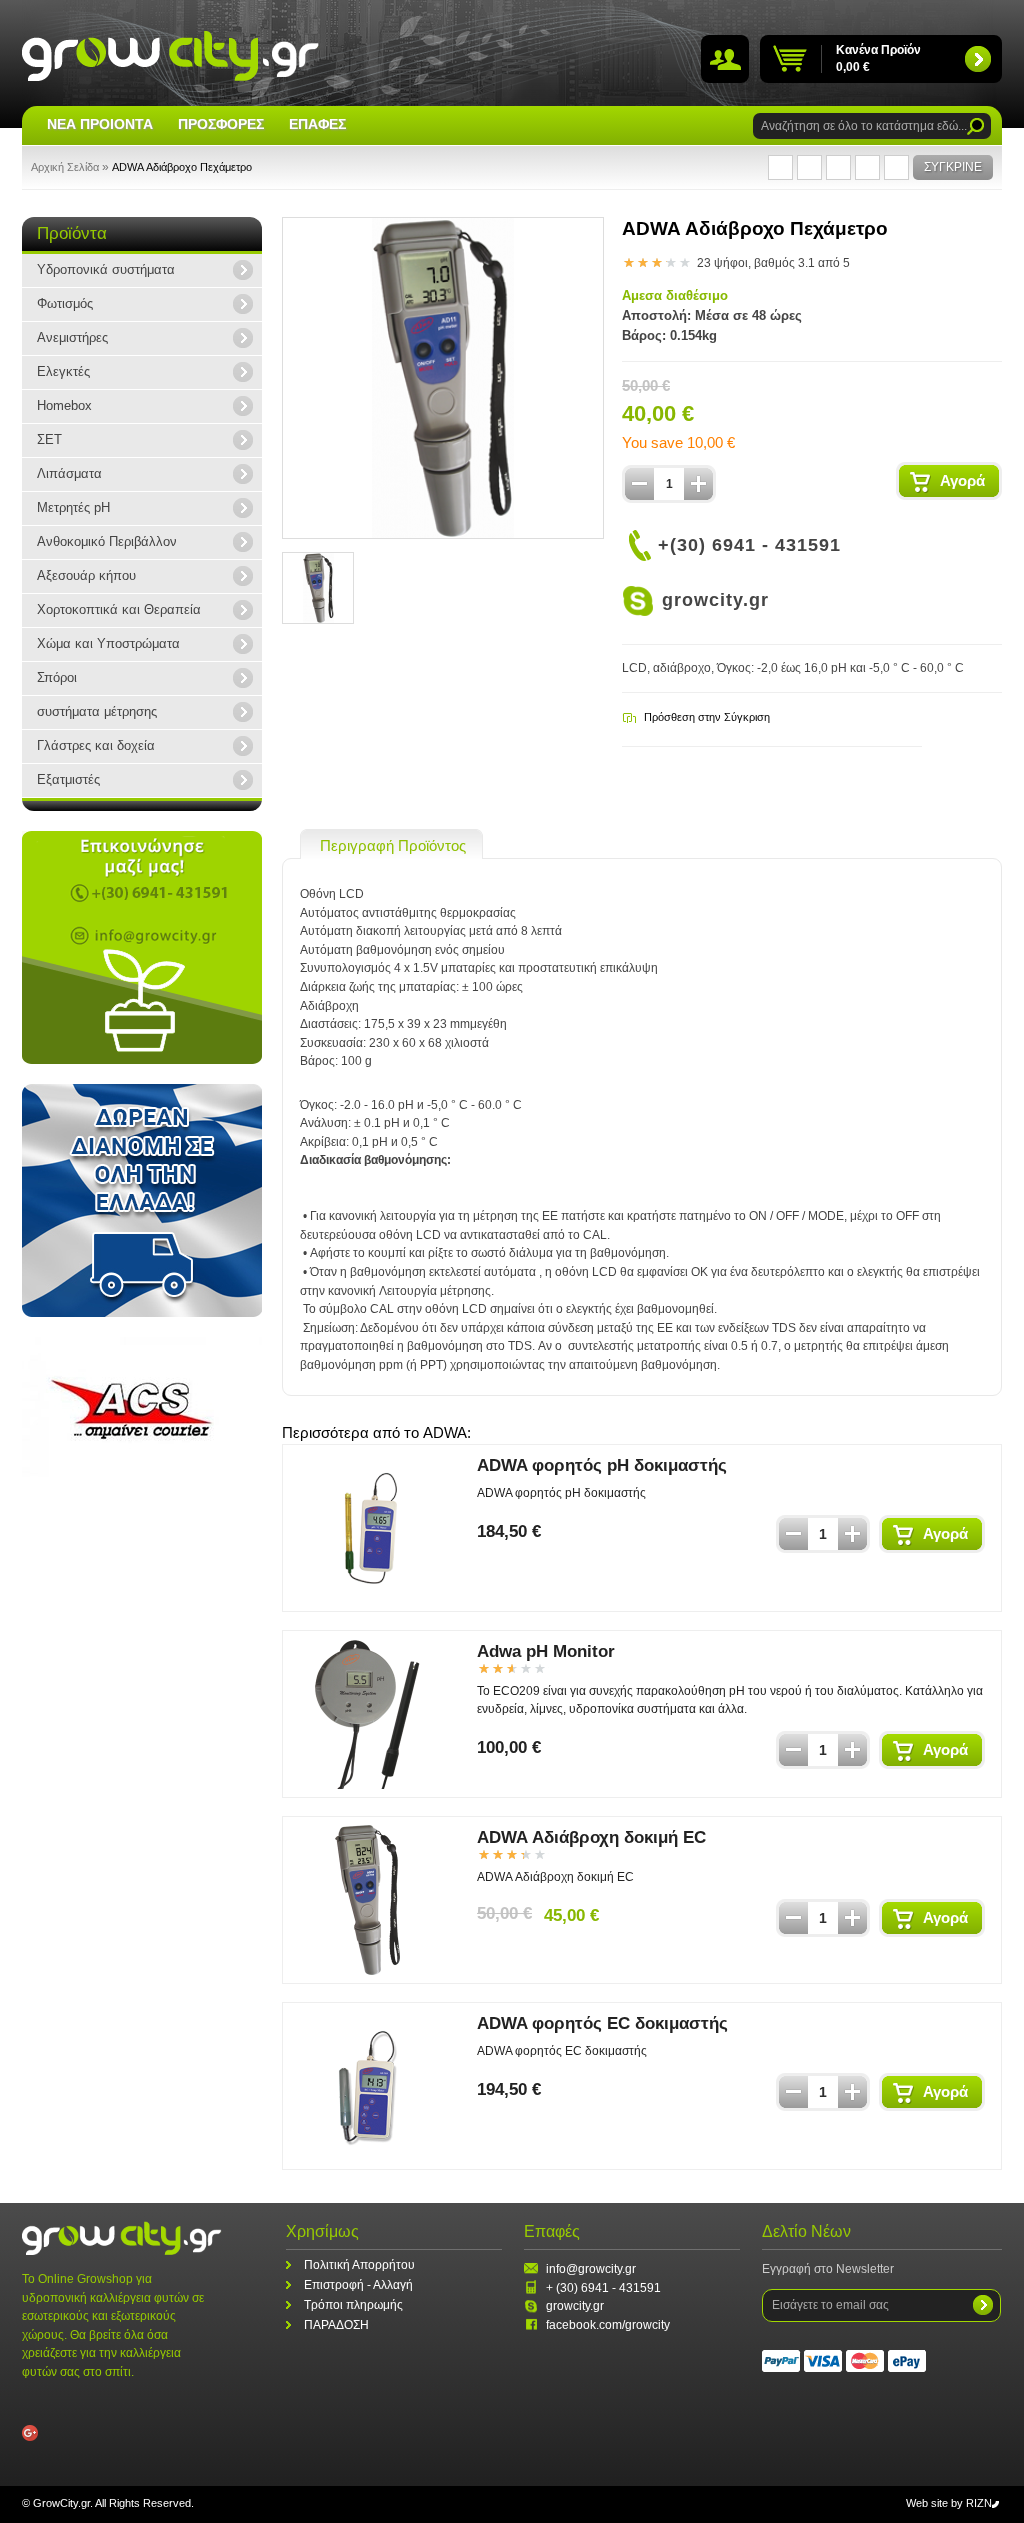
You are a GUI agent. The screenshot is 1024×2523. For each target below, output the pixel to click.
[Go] (975, 126)
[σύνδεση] (725, 61)
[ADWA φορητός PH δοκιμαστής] (367, 1528)
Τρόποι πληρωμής (353, 2305)
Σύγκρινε (953, 167)
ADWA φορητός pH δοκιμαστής (602, 1465)
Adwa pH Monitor (546, 1651)
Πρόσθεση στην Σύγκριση (707, 717)
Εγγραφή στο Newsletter (828, 2269)
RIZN (979, 2503)
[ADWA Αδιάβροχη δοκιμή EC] (367, 1900)
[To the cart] (978, 59)
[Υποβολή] (983, 2305)
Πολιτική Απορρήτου (359, 2265)
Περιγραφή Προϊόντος (393, 845)
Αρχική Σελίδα (65, 167)
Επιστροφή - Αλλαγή (358, 2285)
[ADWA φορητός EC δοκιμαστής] (367, 2086)
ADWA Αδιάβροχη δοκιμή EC (591, 1837)
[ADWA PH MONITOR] (367, 1714)
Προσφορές (221, 124)
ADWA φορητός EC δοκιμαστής (602, 2023)
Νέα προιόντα (100, 124)
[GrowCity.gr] (171, 55)
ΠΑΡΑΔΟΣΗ (336, 2325)
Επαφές (317, 124)
